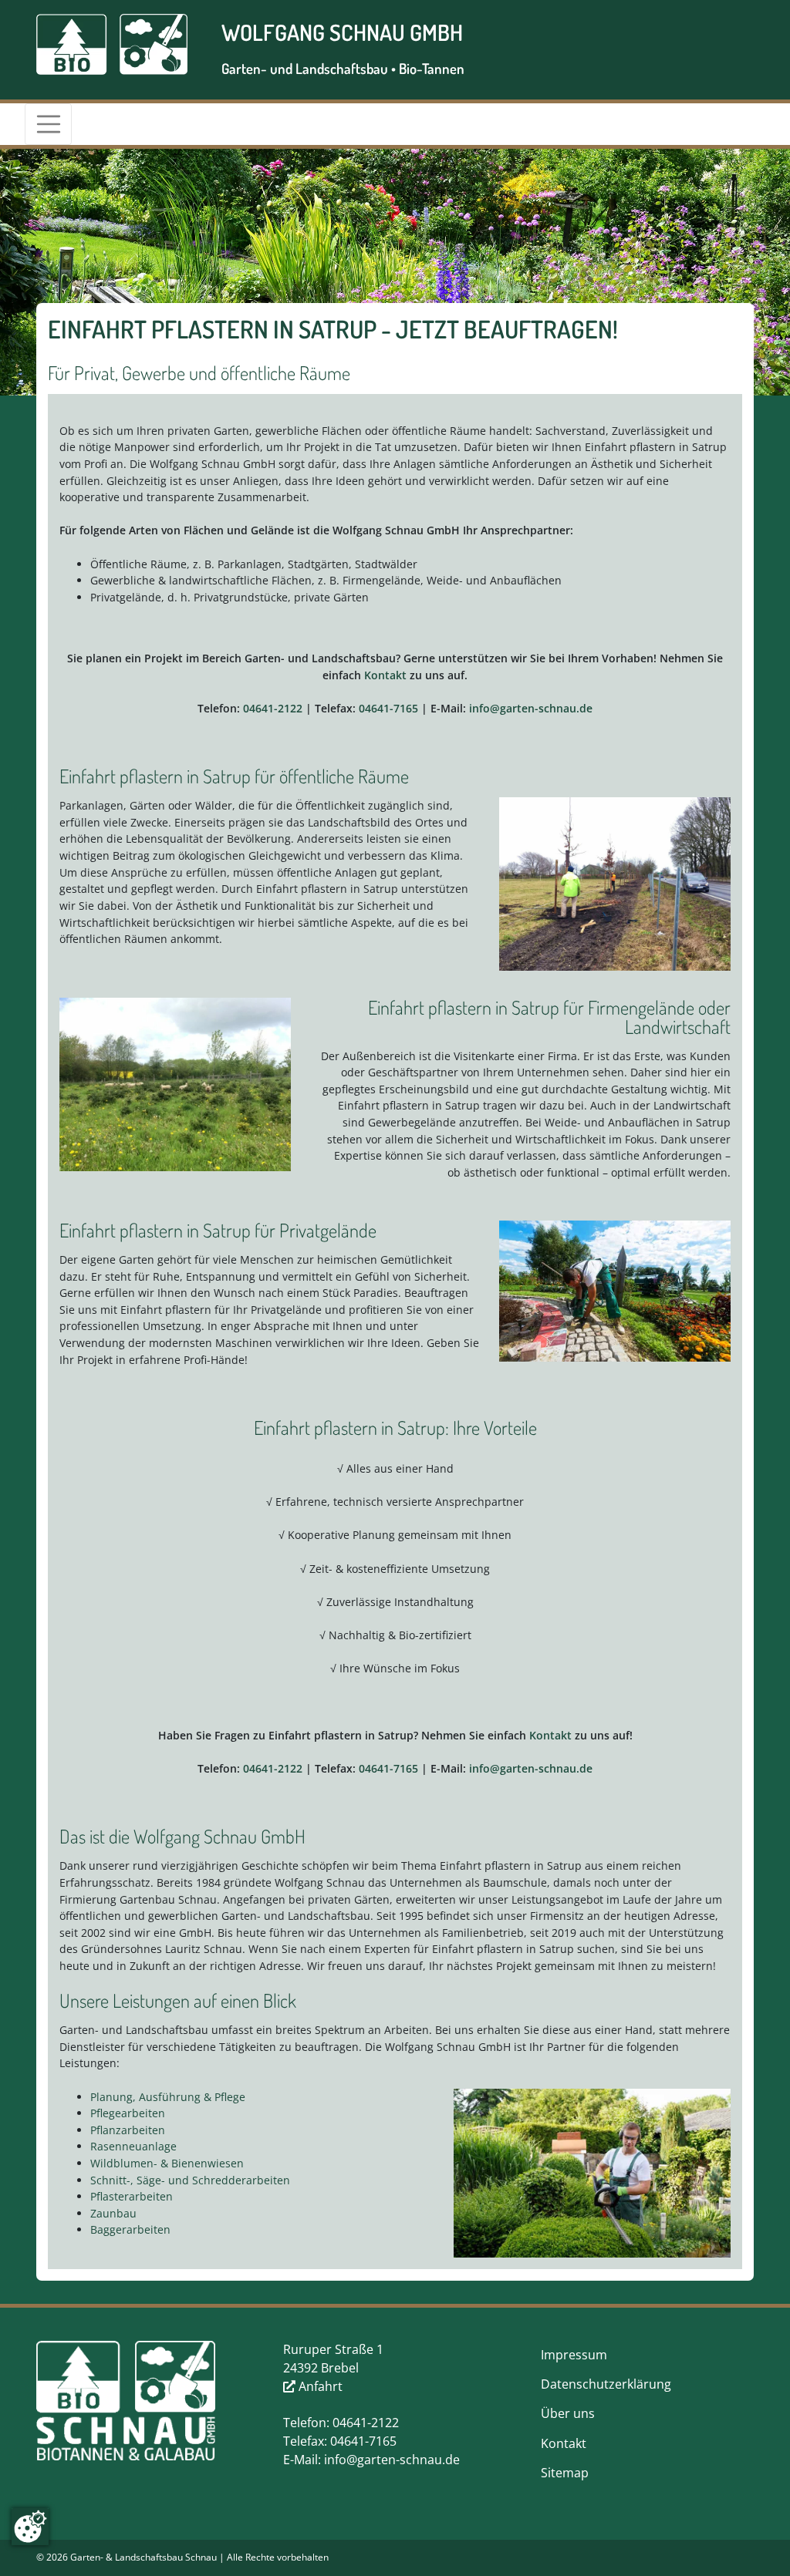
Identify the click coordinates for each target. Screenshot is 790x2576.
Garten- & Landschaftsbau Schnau (143, 2557)
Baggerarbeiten (130, 2229)
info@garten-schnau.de (531, 708)
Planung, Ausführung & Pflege (168, 2097)
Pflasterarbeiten (132, 2196)
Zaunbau (113, 2213)
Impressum (574, 2355)
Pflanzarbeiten (128, 2130)
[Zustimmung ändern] (30, 2527)
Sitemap (565, 2473)
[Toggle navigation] (48, 124)
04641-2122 (273, 708)
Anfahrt (319, 2386)
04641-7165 (388, 708)
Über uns (568, 2413)
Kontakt (385, 675)
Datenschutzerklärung (606, 2384)
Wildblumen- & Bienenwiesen (167, 2163)
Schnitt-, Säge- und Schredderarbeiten (190, 2180)
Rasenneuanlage (133, 2146)
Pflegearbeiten (128, 2113)
